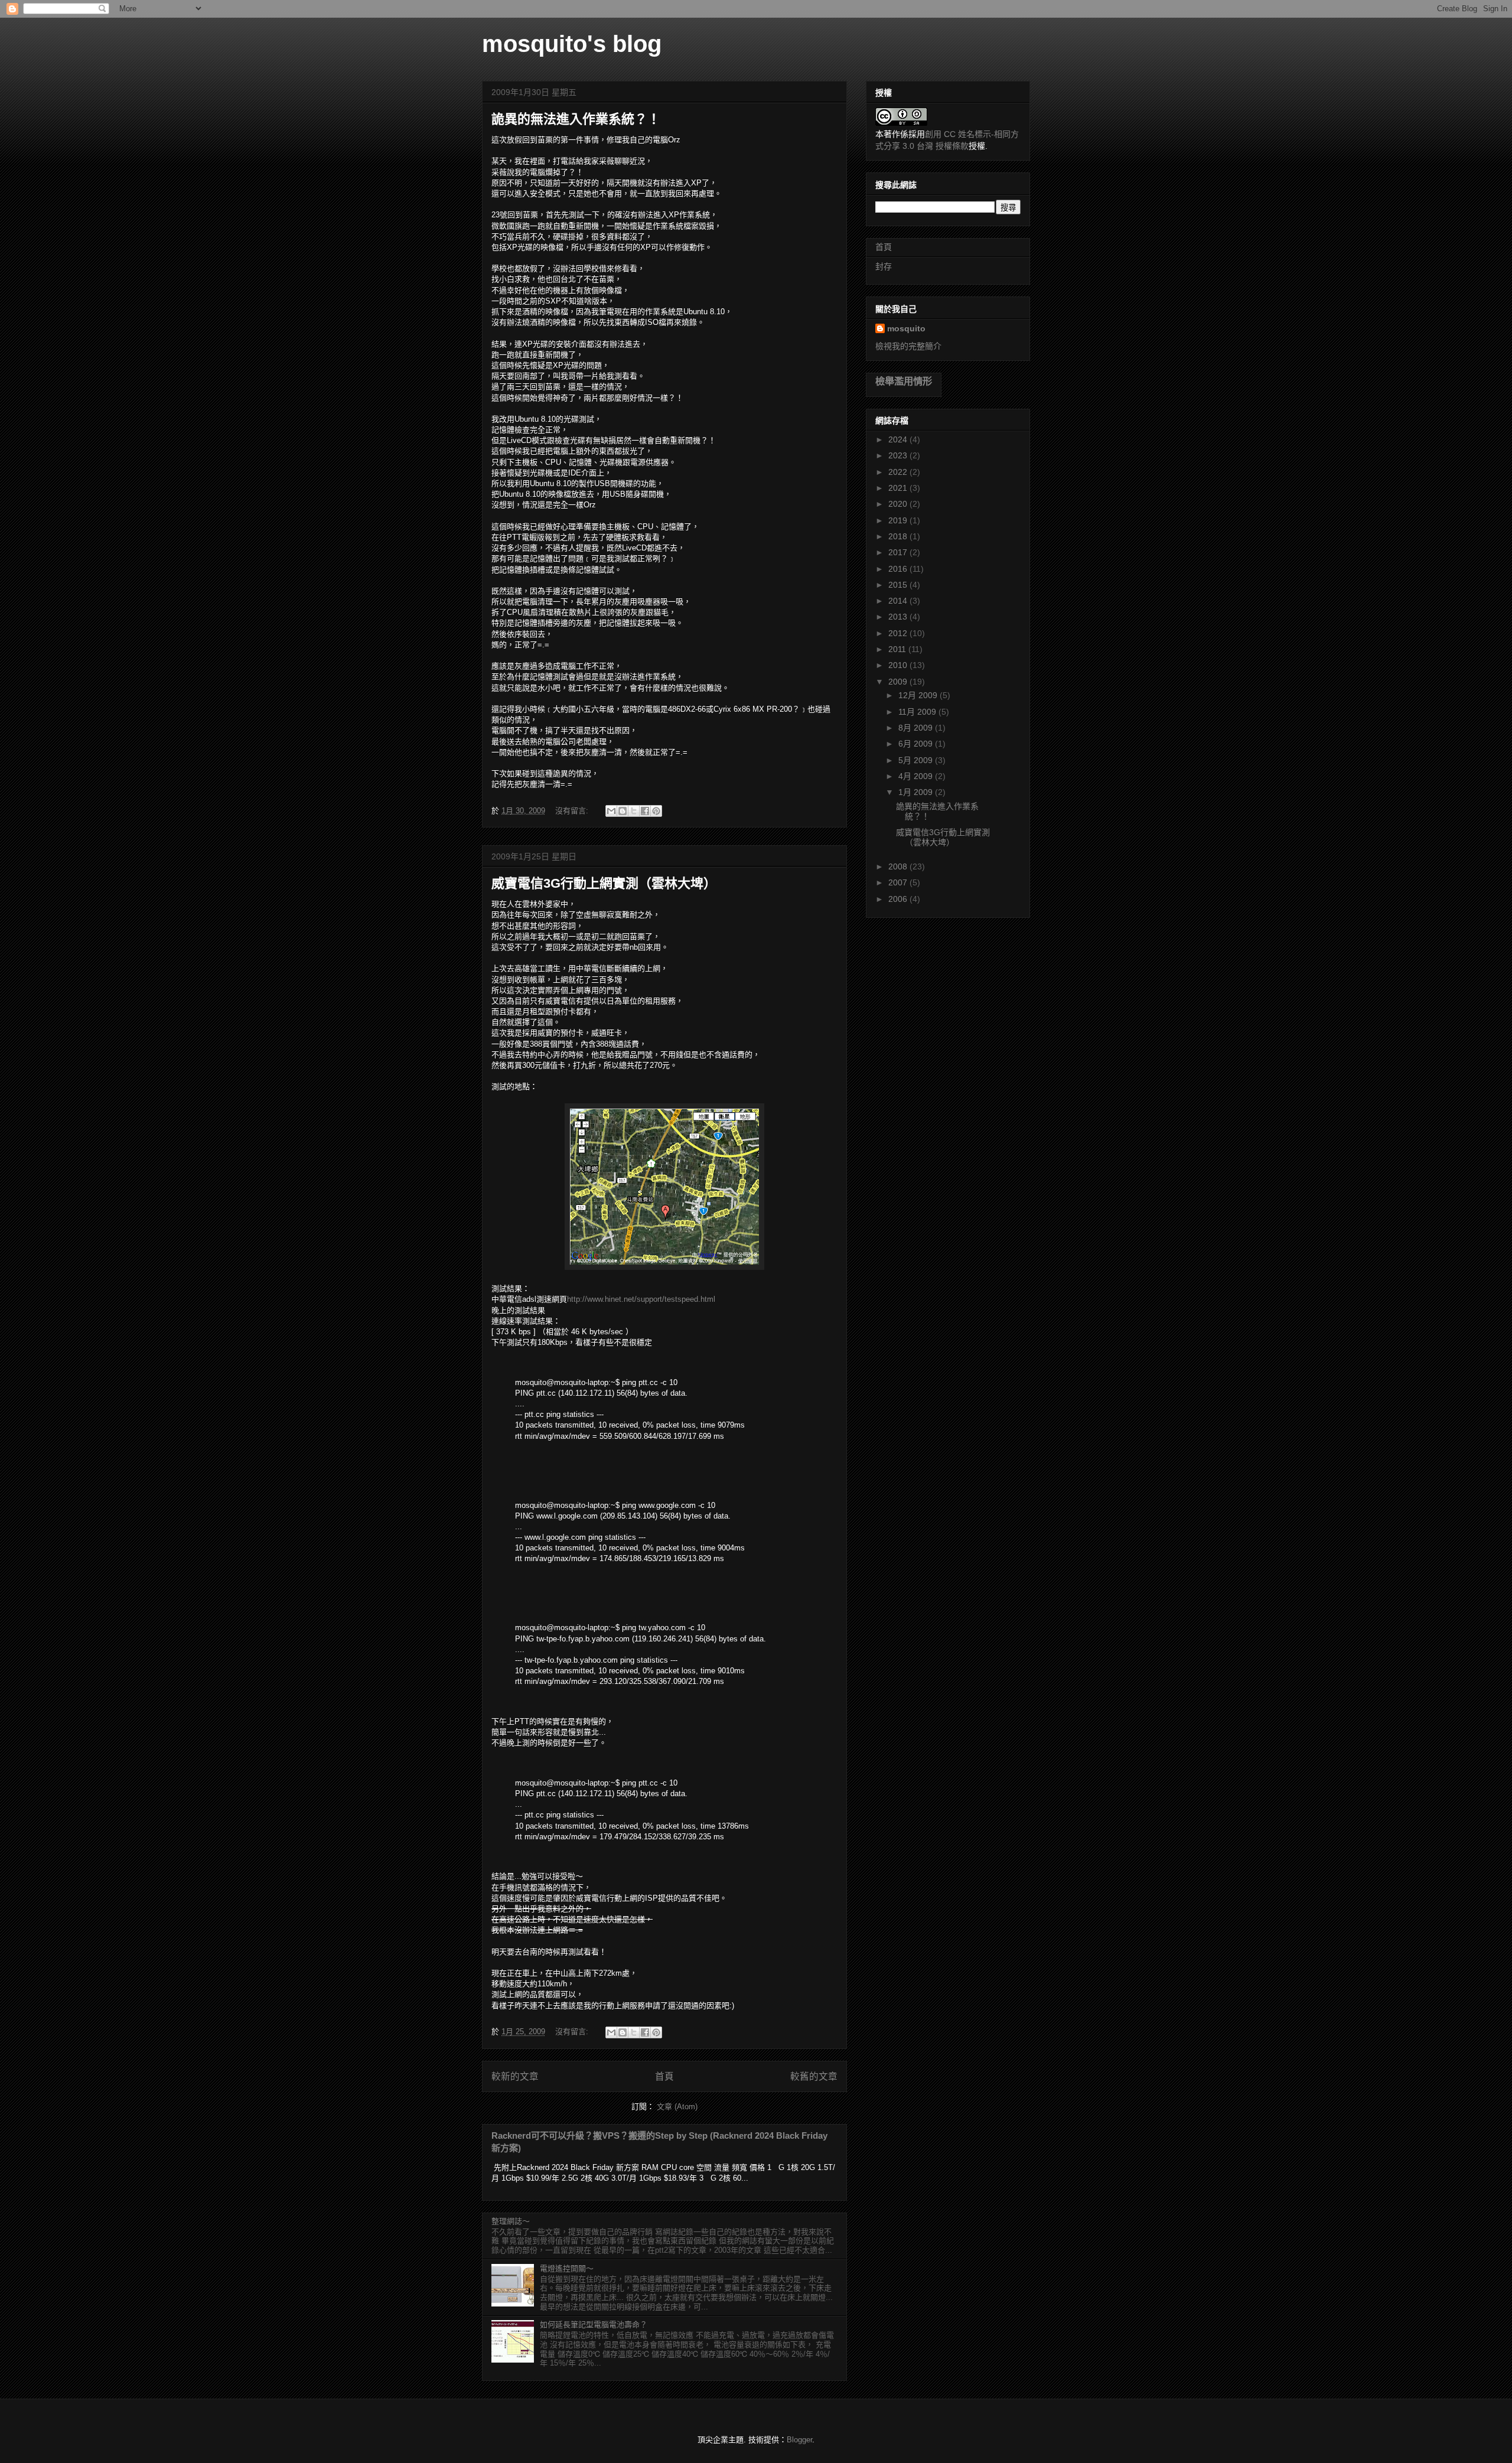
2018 (899, 536)
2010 (899, 665)
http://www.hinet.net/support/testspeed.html (641, 1299)
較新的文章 (515, 2076)
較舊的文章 (814, 2076)
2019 (899, 520)
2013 (899, 617)
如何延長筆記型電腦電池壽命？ (594, 2324)
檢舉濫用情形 (904, 381)
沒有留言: (573, 811)
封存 (884, 266)
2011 (898, 649)
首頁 (664, 2076)
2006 (899, 899)
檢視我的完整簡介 (908, 346)
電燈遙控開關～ (567, 2268)
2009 (899, 682)
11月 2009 (918, 712)
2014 (899, 601)
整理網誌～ (511, 2221)
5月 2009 (917, 760)
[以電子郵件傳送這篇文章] (611, 811)
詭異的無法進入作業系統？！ (576, 119)
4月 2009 (917, 776)
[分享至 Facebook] (645, 811)
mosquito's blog (572, 44)
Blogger (799, 2440)
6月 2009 (917, 744)
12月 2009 (919, 695)
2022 (899, 472)
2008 (899, 866)
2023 (899, 455)
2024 (899, 439)
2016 (899, 569)
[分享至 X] (634, 811)
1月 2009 (917, 792)
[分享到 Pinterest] (656, 811)
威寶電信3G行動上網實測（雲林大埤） (604, 883)
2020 (899, 504)
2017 (899, 552)
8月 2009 (917, 728)
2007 (899, 882)
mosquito (906, 328)
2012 (899, 633)
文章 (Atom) (677, 2107)
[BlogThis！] (623, 811)
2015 (899, 585)
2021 (899, 488)
